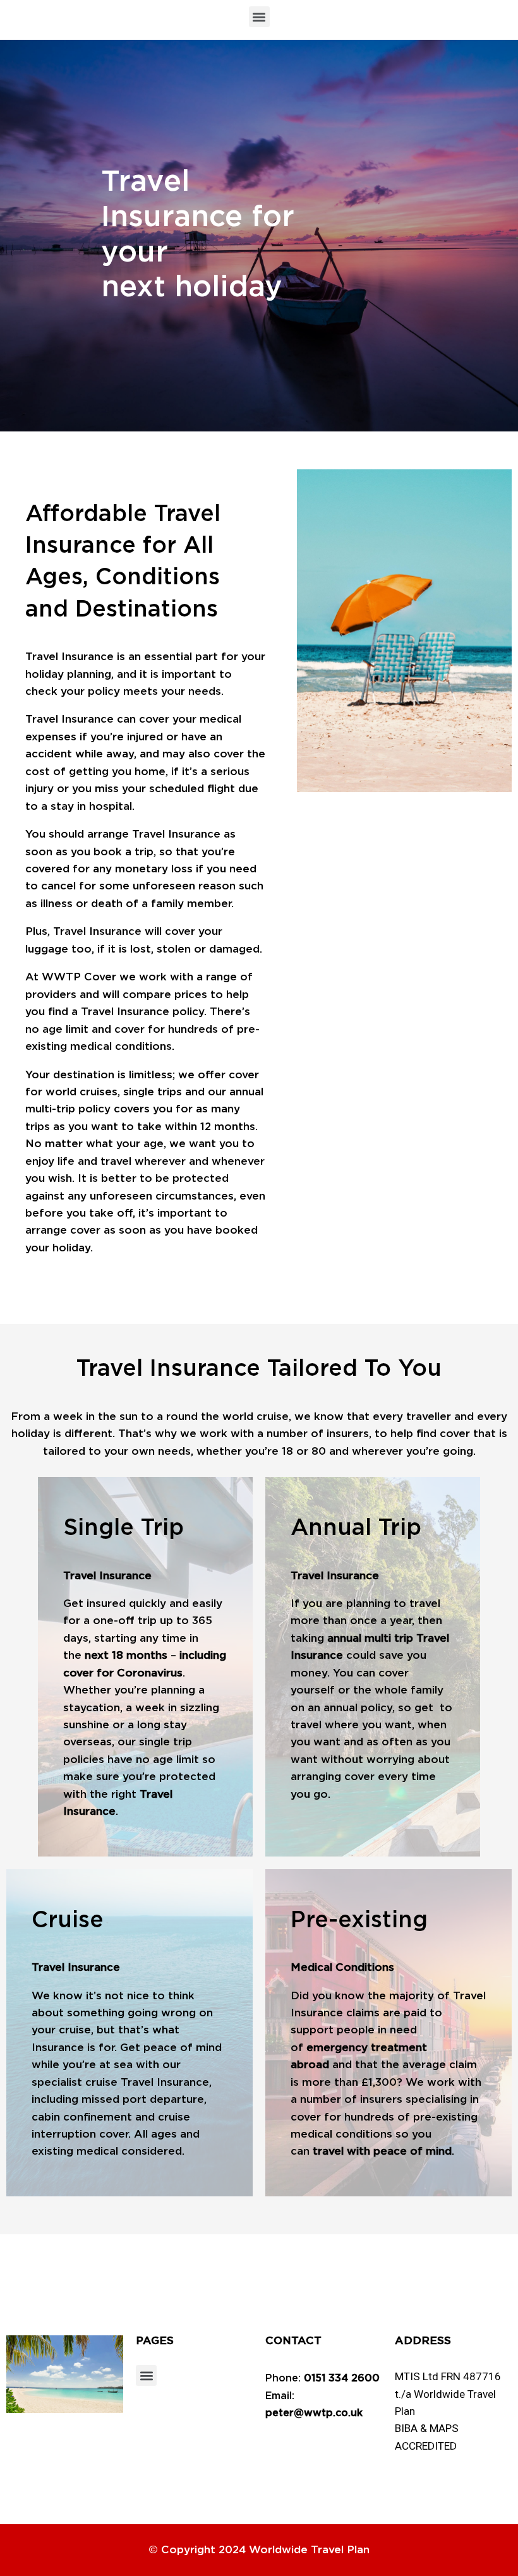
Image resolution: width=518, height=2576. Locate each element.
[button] (259, 17)
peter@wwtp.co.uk (314, 2413)
